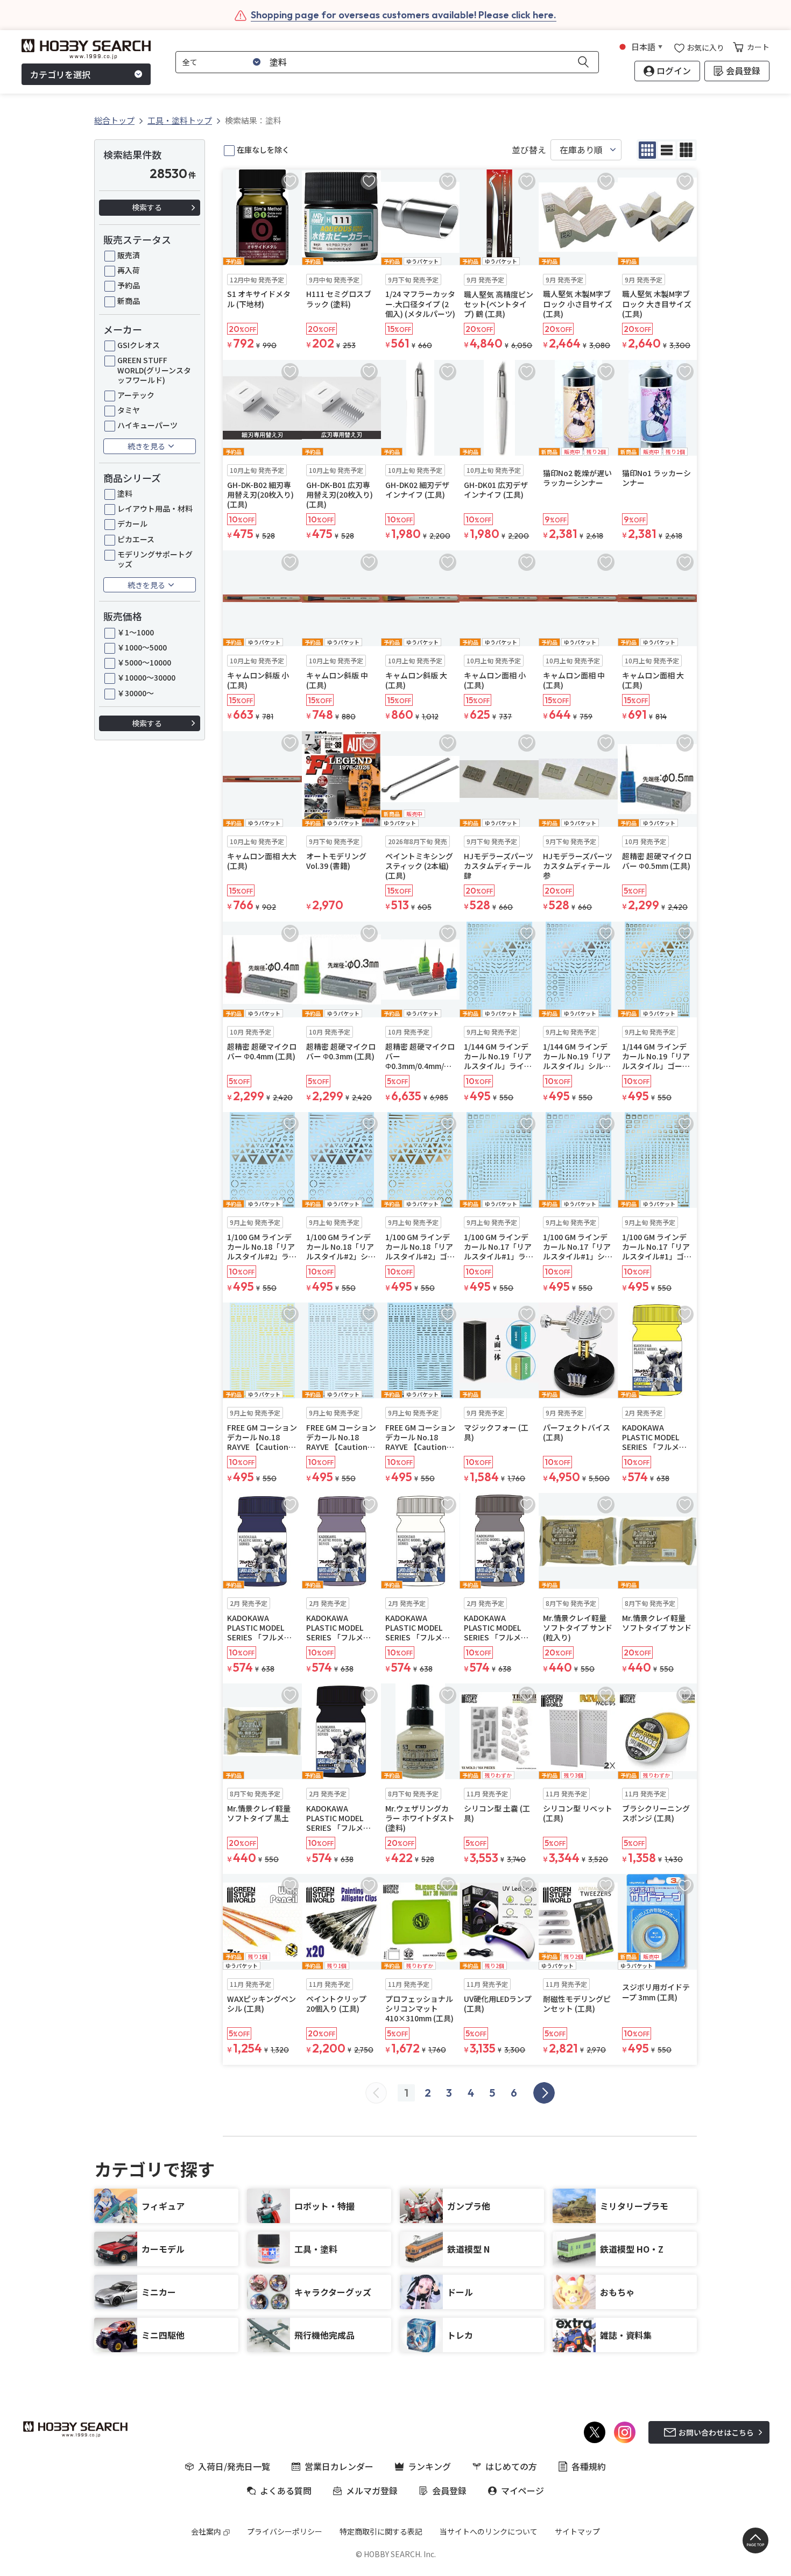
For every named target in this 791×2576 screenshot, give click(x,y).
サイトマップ (577, 2531)
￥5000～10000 (144, 662)
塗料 (125, 493)
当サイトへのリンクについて (489, 2531)
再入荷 (129, 270)
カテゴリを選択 (60, 74)
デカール (132, 523)
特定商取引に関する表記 (381, 2531)
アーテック (136, 395)
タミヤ (129, 410)
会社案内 (206, 2531)
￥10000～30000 (146, 677)
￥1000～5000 (142, 647)
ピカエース (136, 539)
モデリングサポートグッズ (155, 559)
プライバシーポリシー (285, 2531)
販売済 (129, 255)
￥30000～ (136, 693)
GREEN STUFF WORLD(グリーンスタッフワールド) (154, 370)
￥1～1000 (136, 632)
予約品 (129, 285)
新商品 (129, 301)
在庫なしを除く (263, 150)
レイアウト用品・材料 (155, 508)
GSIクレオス (139, 345)
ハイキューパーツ (147, 425)
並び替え (529, 150)
